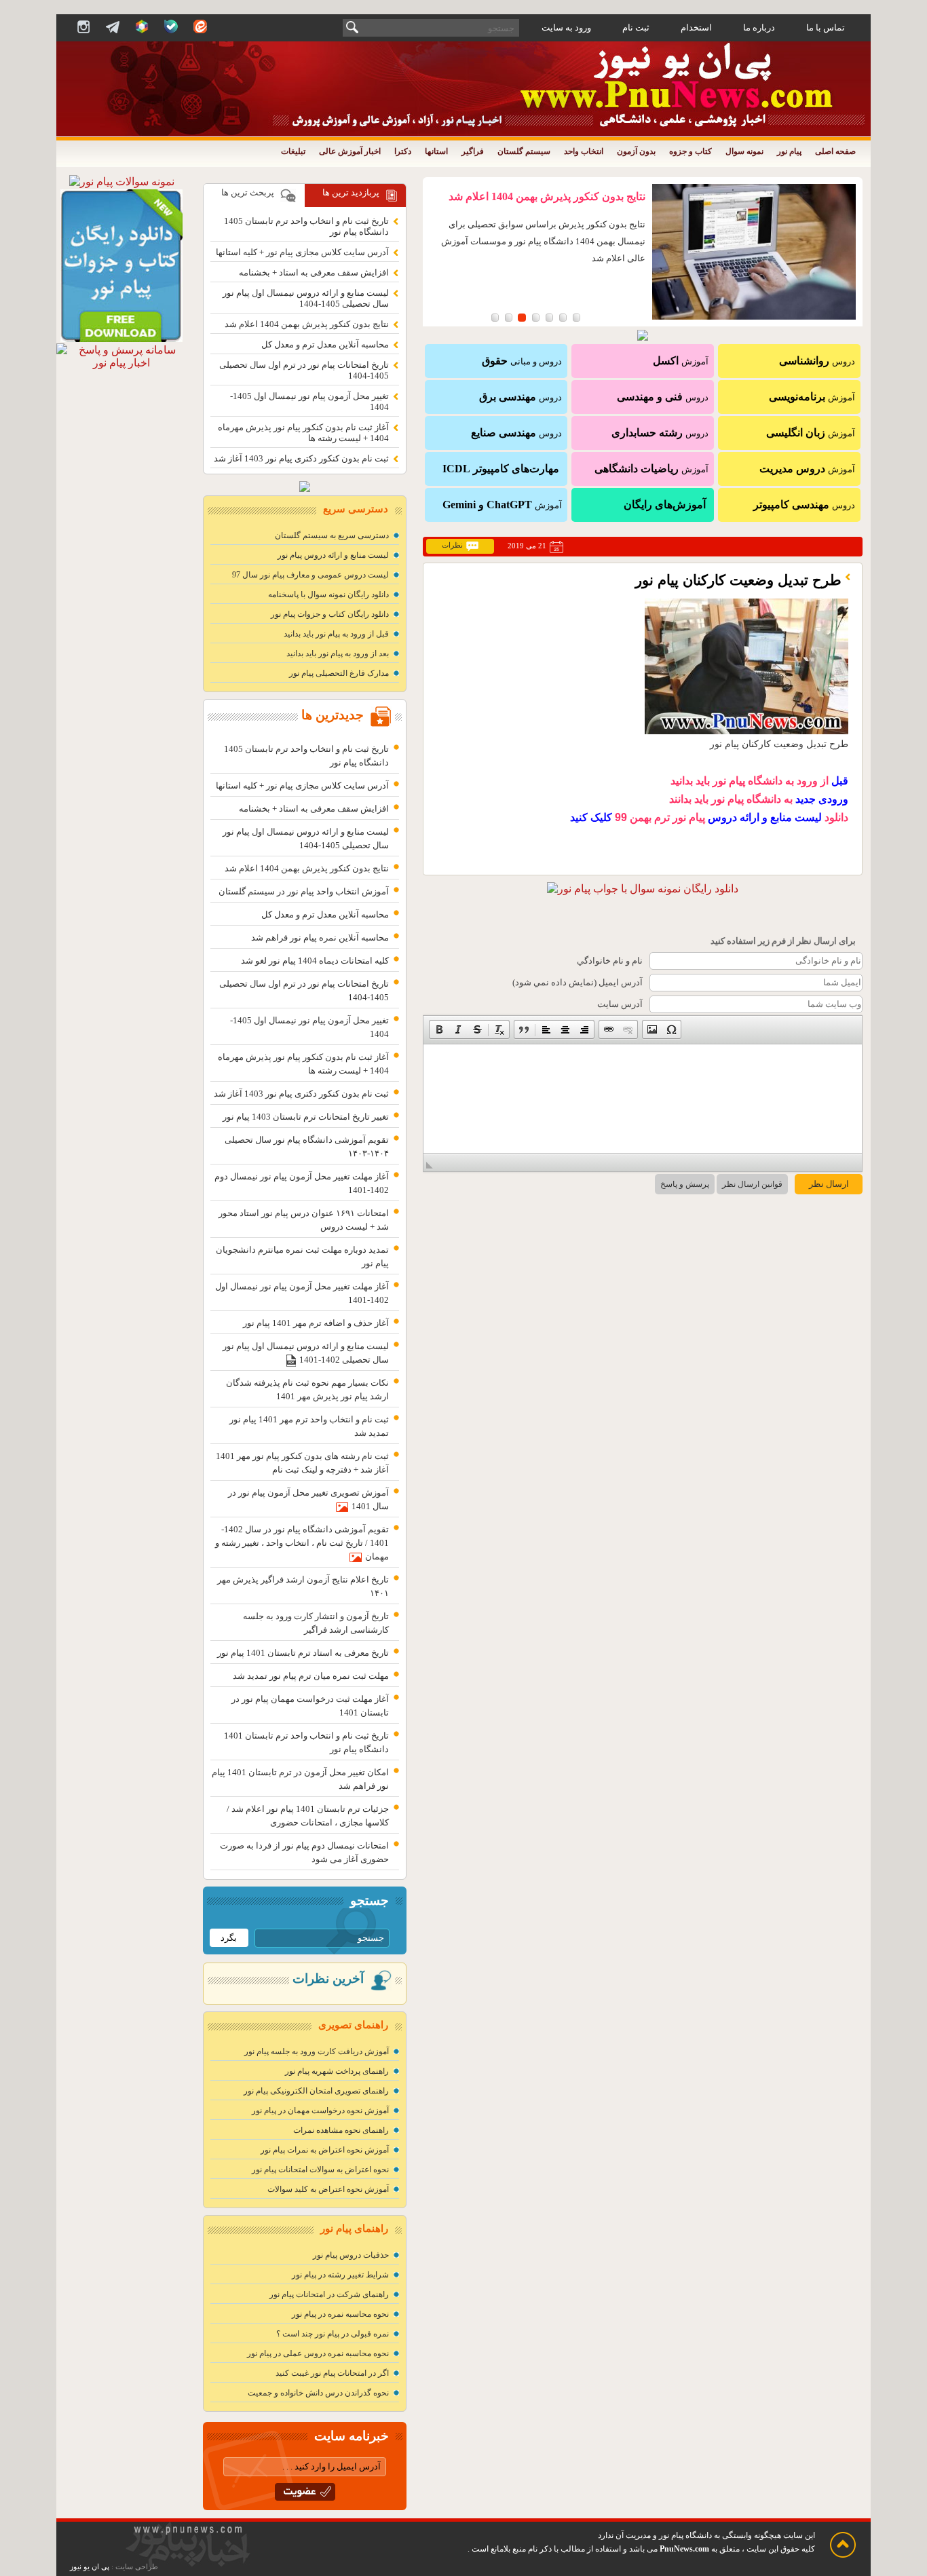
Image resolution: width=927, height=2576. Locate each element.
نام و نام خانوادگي (610, 961)
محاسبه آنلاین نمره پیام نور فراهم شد (320, 937)
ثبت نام (636, 27)
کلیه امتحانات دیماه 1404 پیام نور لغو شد (315, 961)
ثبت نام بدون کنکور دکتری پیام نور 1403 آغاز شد (301, 458)
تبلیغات (293, 151)
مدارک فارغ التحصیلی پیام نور (339, 673)
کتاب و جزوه (690, 151)
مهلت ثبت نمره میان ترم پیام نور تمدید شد (311, 1676)
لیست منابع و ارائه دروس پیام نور (333, 555)
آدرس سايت (620, 1004)
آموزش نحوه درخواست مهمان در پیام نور (320, 2110)
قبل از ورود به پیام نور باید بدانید (336, 634)
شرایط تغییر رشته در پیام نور (340, 2275)
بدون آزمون (636, 151)
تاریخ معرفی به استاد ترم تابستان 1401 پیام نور (303, 1653)
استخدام (696, 27)
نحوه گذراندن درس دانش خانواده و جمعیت (318, 2393)
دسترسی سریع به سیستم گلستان (332, 535)
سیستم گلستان (524, 151)
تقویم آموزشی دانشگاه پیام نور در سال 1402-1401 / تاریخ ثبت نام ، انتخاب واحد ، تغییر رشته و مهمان (302, 1543)
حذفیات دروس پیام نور (351, 2255)
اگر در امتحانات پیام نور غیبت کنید (332, 2373)
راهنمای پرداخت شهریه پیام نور (337, 2071)
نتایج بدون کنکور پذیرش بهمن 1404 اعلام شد (547, 196)
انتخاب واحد (584, 151)
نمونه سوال (744, 151)
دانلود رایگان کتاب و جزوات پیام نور (330, 614)
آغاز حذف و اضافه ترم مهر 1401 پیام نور (316, 1323)
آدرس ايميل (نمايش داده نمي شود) (578, 982)
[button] (439, 1029)
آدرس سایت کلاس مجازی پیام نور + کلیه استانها (302, 252)
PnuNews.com (684, 2549)
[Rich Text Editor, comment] (643, 1099)
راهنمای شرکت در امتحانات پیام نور (329, 2294)
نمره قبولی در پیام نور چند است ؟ (333, 2334)
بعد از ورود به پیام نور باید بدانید (338, 654)
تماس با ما (826, 27)
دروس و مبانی (522, 361)
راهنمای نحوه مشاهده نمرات (341, 2130)
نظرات (452, 545)
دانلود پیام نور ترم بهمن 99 (709, 817)
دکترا (403, 151)
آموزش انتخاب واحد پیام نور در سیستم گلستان (304, 891)
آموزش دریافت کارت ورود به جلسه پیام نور (317, 2051)
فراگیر (473, 151)
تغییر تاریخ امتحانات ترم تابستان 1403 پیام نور (306, 1117)
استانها (436, 151)
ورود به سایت (566, 27)
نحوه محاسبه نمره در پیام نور (340, 2314)
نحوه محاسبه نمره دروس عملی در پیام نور (318, 2353)
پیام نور (789, 151)
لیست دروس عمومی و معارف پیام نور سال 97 (310, 575)
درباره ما (759, 27)
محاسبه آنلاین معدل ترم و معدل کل (325, 344)
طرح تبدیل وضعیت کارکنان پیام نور (738, 580)
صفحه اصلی (835, 151)
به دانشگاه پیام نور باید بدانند (759, 799)
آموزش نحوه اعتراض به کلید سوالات (328, 2189)
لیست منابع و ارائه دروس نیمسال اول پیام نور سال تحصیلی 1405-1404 (306, 298)
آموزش (812, 397)
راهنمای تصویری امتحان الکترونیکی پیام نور (316, 2091)
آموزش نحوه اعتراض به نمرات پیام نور (325, 2150)
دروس (817, 361)
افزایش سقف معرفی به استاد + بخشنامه (314, 272)
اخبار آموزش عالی (350, 151)
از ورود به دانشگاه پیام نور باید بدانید (759, 781)
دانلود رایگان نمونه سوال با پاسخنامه (328, 594)
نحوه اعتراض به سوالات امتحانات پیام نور (320, 2170)
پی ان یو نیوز (90, 2567)
